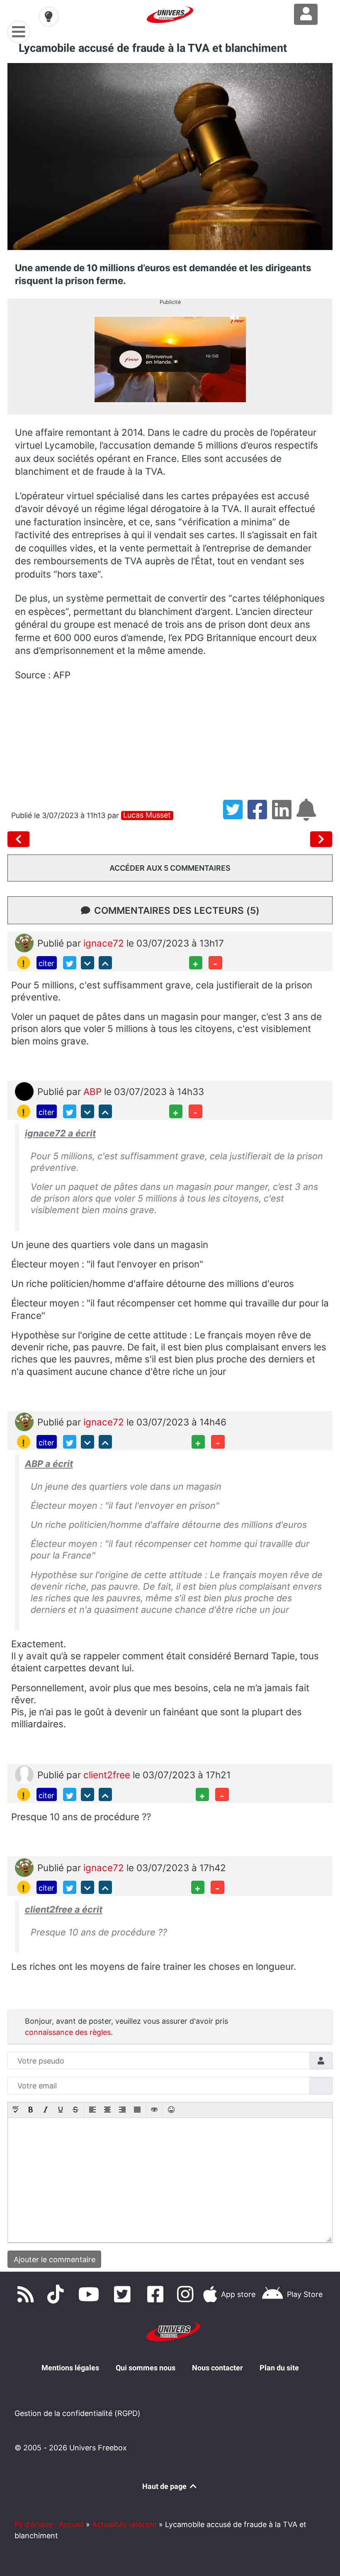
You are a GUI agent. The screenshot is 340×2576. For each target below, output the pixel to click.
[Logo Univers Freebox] (170, 15)
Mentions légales (70, 2368)
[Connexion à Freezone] (306, 14)
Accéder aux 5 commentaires (170, 868)
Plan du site (279, 2368)
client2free (108, 1775)
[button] (16, 2110)
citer (46, 963)
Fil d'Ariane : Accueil (49, 2524)
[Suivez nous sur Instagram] (187, 2294)
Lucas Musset (147, 815)
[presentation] (16, 2110)
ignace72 (105, 943)
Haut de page (165, 2486)
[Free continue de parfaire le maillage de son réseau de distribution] (20, 839)
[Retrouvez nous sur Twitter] (124, 2294)
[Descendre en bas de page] (87, 963)
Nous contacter (217, 2368)
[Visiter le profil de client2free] (24, 1774)
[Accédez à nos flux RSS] (27, 2294)
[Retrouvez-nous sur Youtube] (91, 2294)
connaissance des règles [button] (68, 2032)
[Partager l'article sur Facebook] (260, 815)
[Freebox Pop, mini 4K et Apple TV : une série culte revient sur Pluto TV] (321, 839)
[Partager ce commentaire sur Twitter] (70, 963)
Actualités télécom (124, 2524)
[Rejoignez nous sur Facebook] (158, 2294)
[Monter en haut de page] (105, 963)
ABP (94, 1091)
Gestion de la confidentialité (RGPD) (78, 2413)
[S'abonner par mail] (308, 815)
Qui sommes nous (146, 2368)
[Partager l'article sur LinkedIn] (284, 815)
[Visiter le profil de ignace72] (24, 942)
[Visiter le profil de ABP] (24, 1091)
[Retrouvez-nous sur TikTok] (57, 2294)
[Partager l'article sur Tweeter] (235, 815)
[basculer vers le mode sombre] (49, 17)
